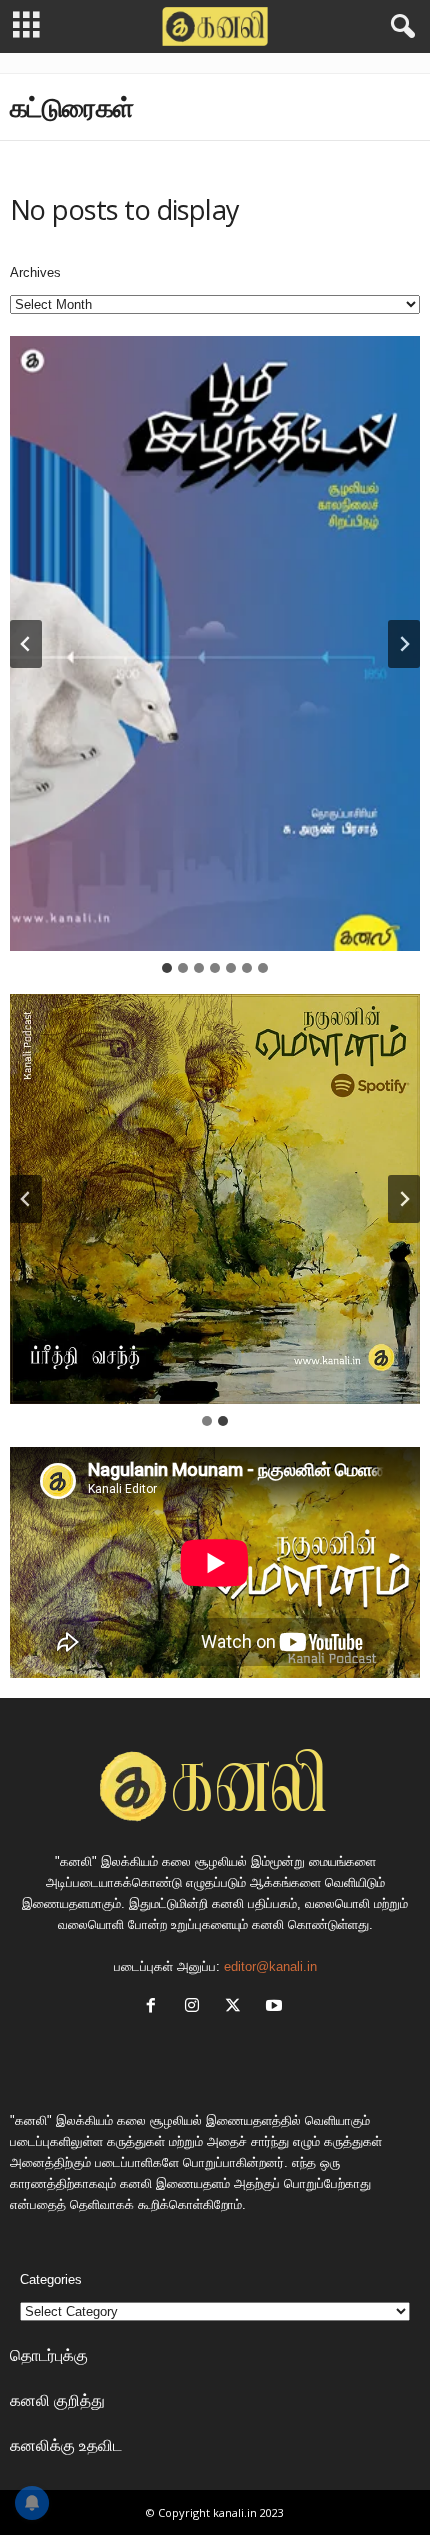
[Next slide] (404, 644)
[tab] (167, 968)
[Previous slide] (26, 1199)
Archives (35, 272)
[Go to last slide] (26, 644)
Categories (51, 2279)
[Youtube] (276, 2007)
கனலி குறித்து (57, 2400)
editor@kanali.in (270, 1966)
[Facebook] (155, 2007)
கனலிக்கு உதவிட (66, 2445)
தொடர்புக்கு (49, 2355)
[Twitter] (237, 2007)
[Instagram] (196, 2007)
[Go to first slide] (404, 1199)
